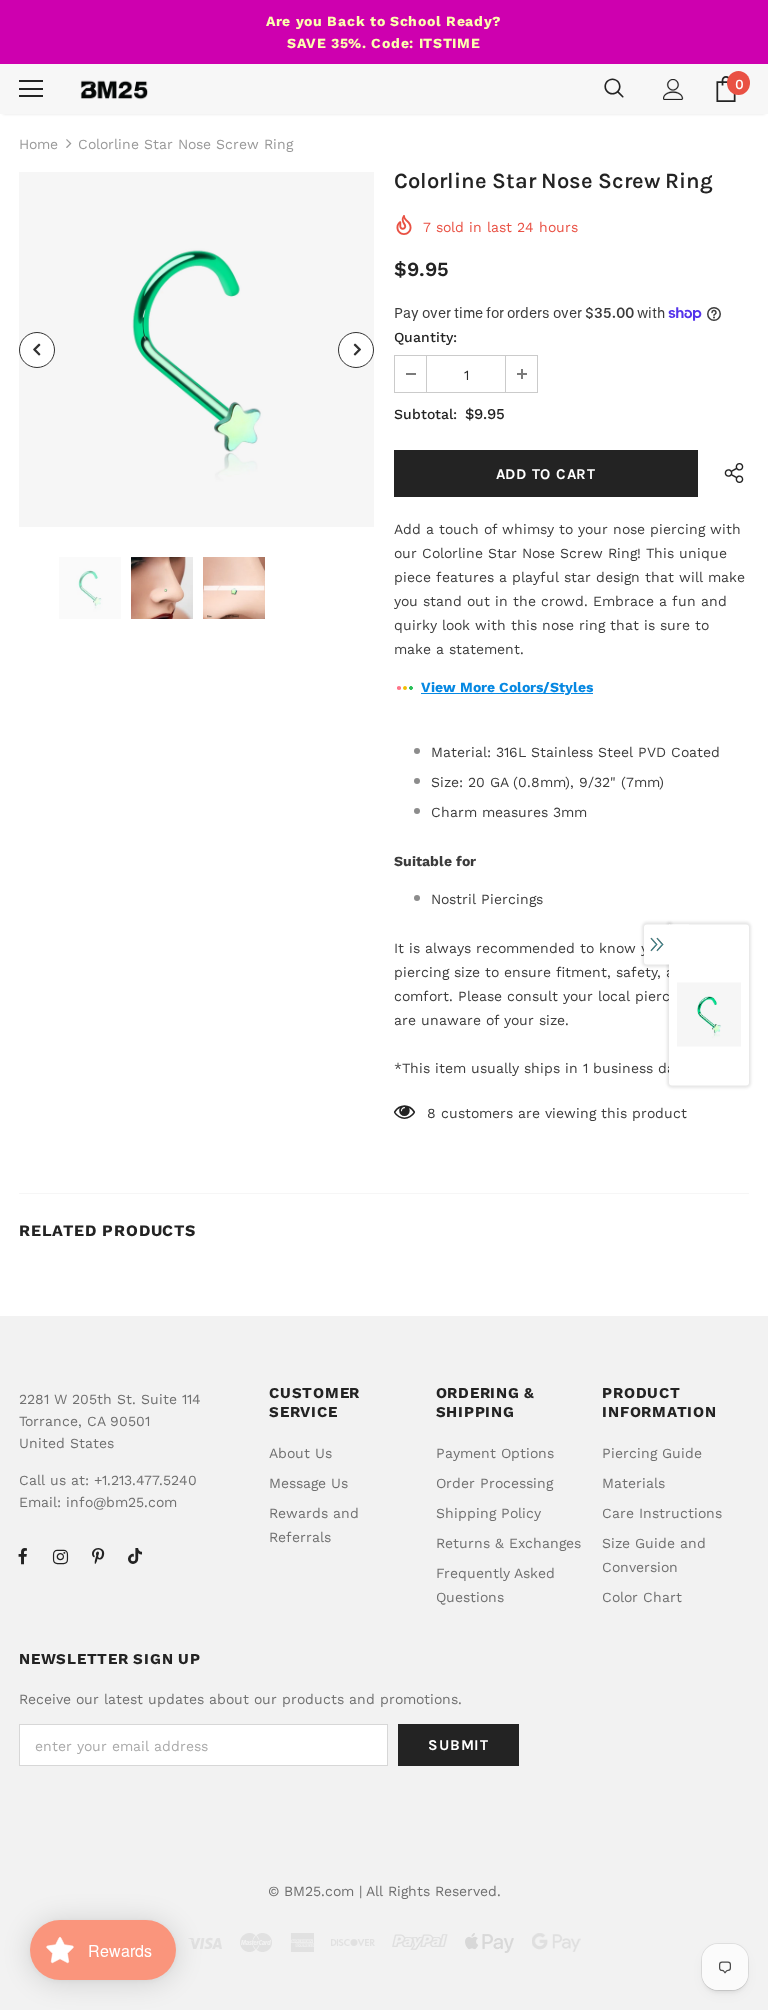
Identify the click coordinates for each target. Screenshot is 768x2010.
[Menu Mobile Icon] (31, 89)
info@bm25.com (121, 1502)
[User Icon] (673, 89)
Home (38, 144)
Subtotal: (425, 414)
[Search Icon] (614, 89)
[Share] (729, 473)
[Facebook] (23, 1556)
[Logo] (114, 89)
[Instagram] (60, 1556)
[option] (196, 349)
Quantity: (425, 337)
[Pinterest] (98, 1556)
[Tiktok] (135, 1556)
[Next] (356, 350)
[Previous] (37, 350)
